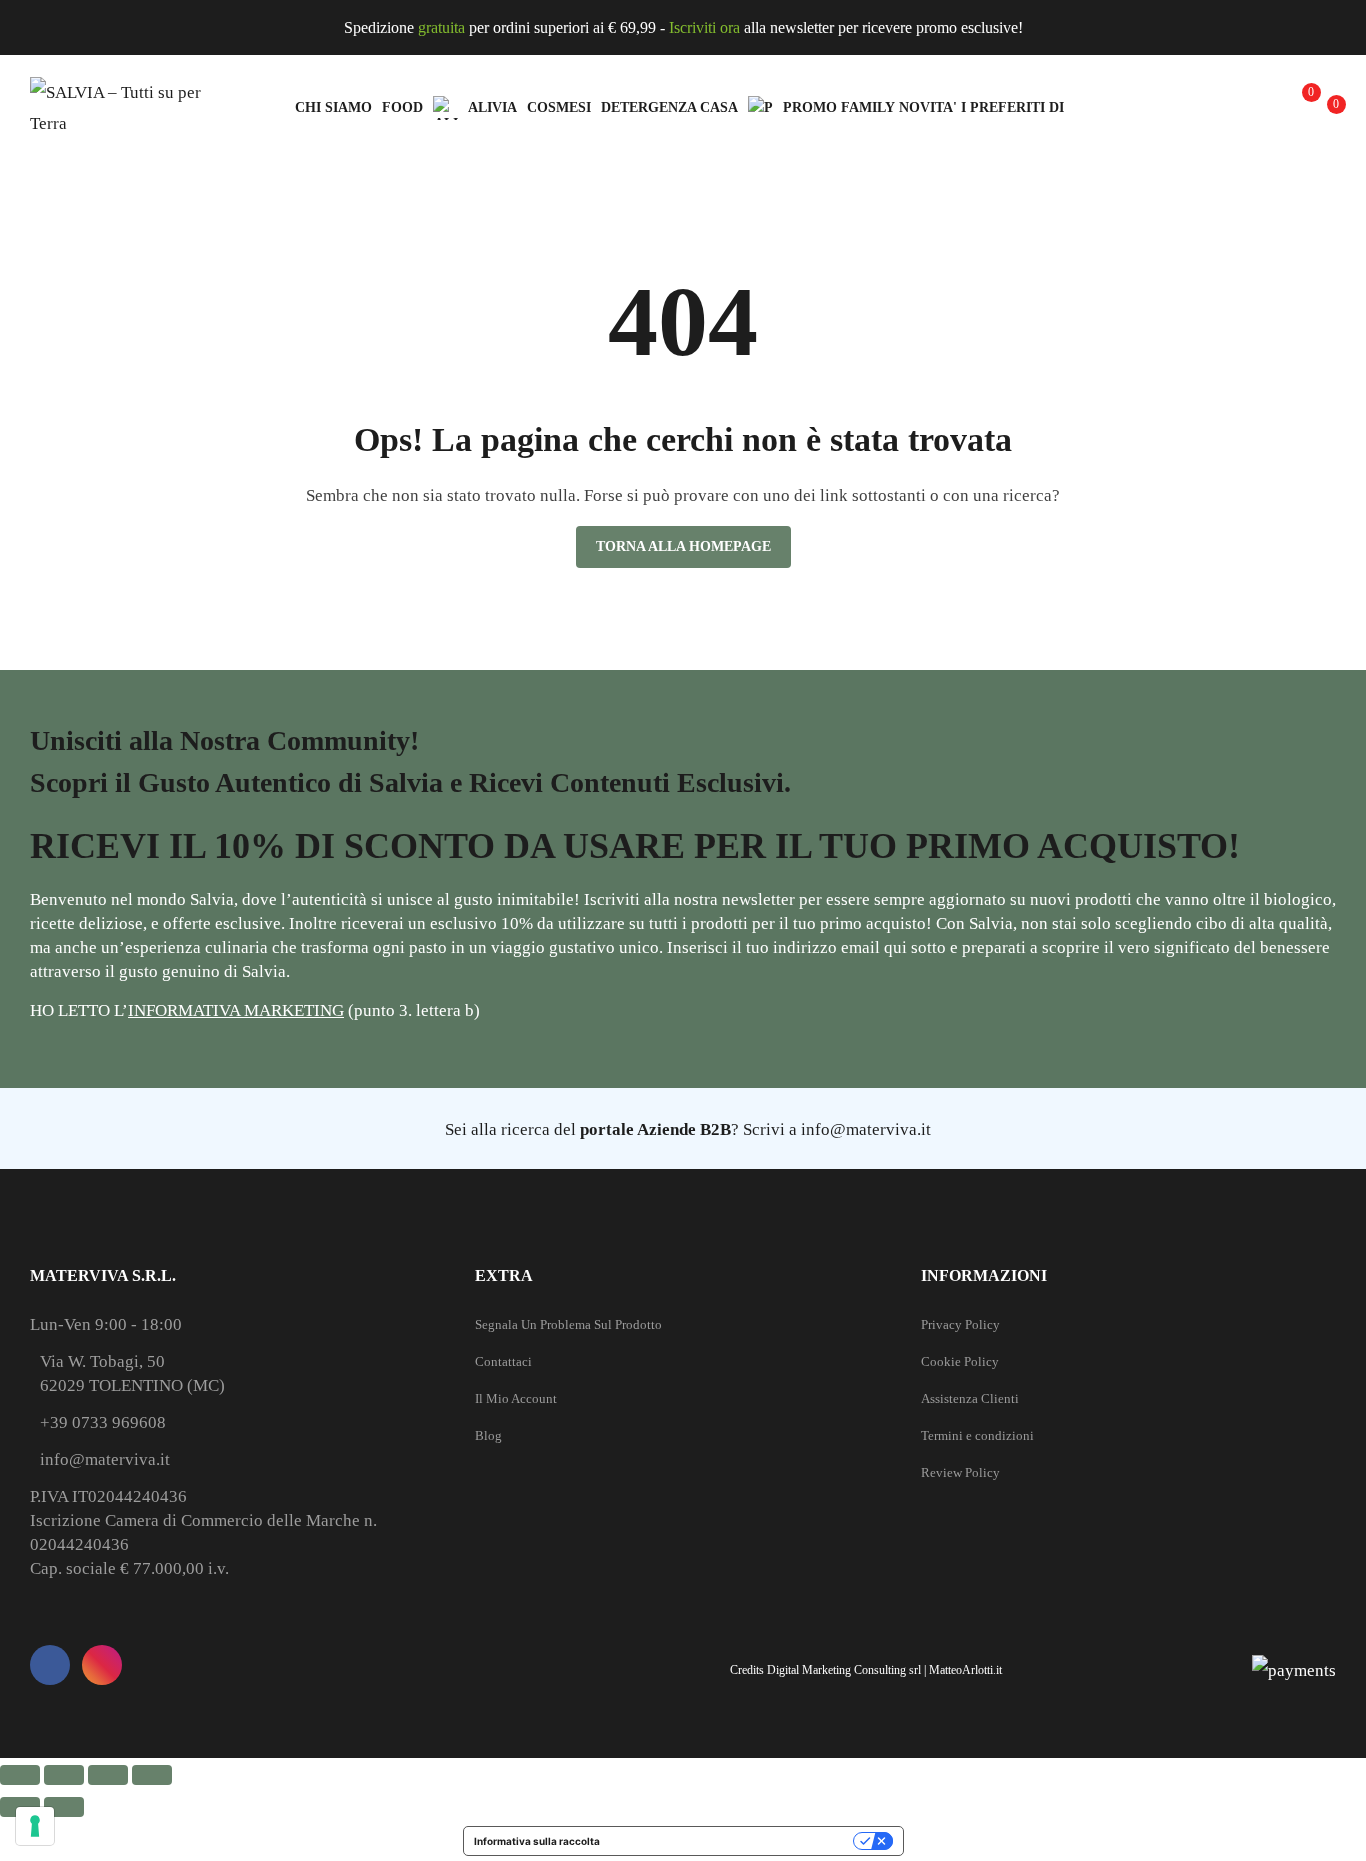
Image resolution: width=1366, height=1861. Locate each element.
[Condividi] (108, 1775)
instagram (102, 1665)
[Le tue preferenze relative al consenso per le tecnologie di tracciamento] (35, 1826)
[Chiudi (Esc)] (152, 1775)
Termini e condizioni (977, 1435)
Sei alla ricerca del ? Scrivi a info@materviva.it (688, 1129)
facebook (50, 1665)
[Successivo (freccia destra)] (64, 1807)
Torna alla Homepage (683, 546)
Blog (488, 1435)
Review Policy (960, 1472)
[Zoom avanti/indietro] (20, 1775)
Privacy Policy (960, 1324)
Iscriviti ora (704, 27)
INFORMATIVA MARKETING (236, 1010)
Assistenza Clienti (970, 1398)
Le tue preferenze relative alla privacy (733, 1841)
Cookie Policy (960, 1361)
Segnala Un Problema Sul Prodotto (568, 1324)
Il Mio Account (516, 1398)
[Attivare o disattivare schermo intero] (64, 1775)
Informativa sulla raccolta (537, 1841)
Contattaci (503, 1361)
